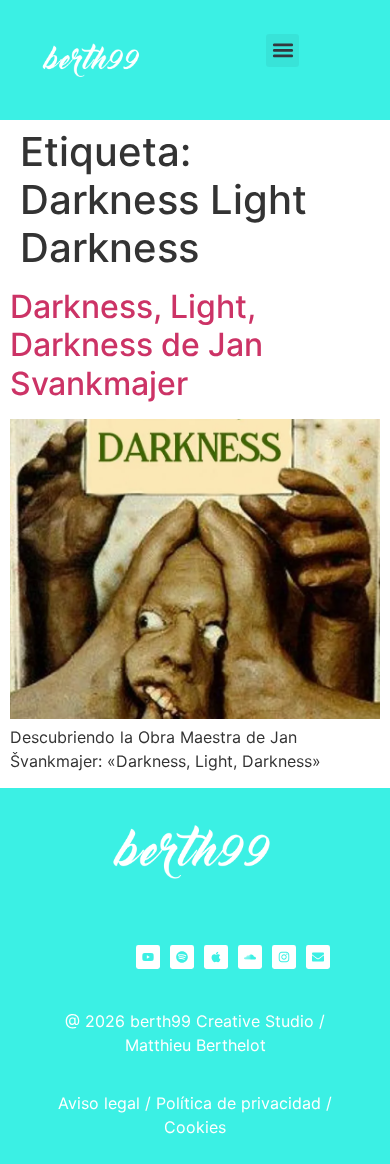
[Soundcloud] (250, 957)
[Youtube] (148, 957)
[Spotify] (182, 957)
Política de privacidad (238, 1103)
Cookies (195, 1127)
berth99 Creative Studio (222, 1021)
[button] (282, 50)
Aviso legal (99, 1103)
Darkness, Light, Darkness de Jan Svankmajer (136, 345)
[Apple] (216, 957)
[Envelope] (318, 957)
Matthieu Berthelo (192, 1045)
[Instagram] (284, 957)
